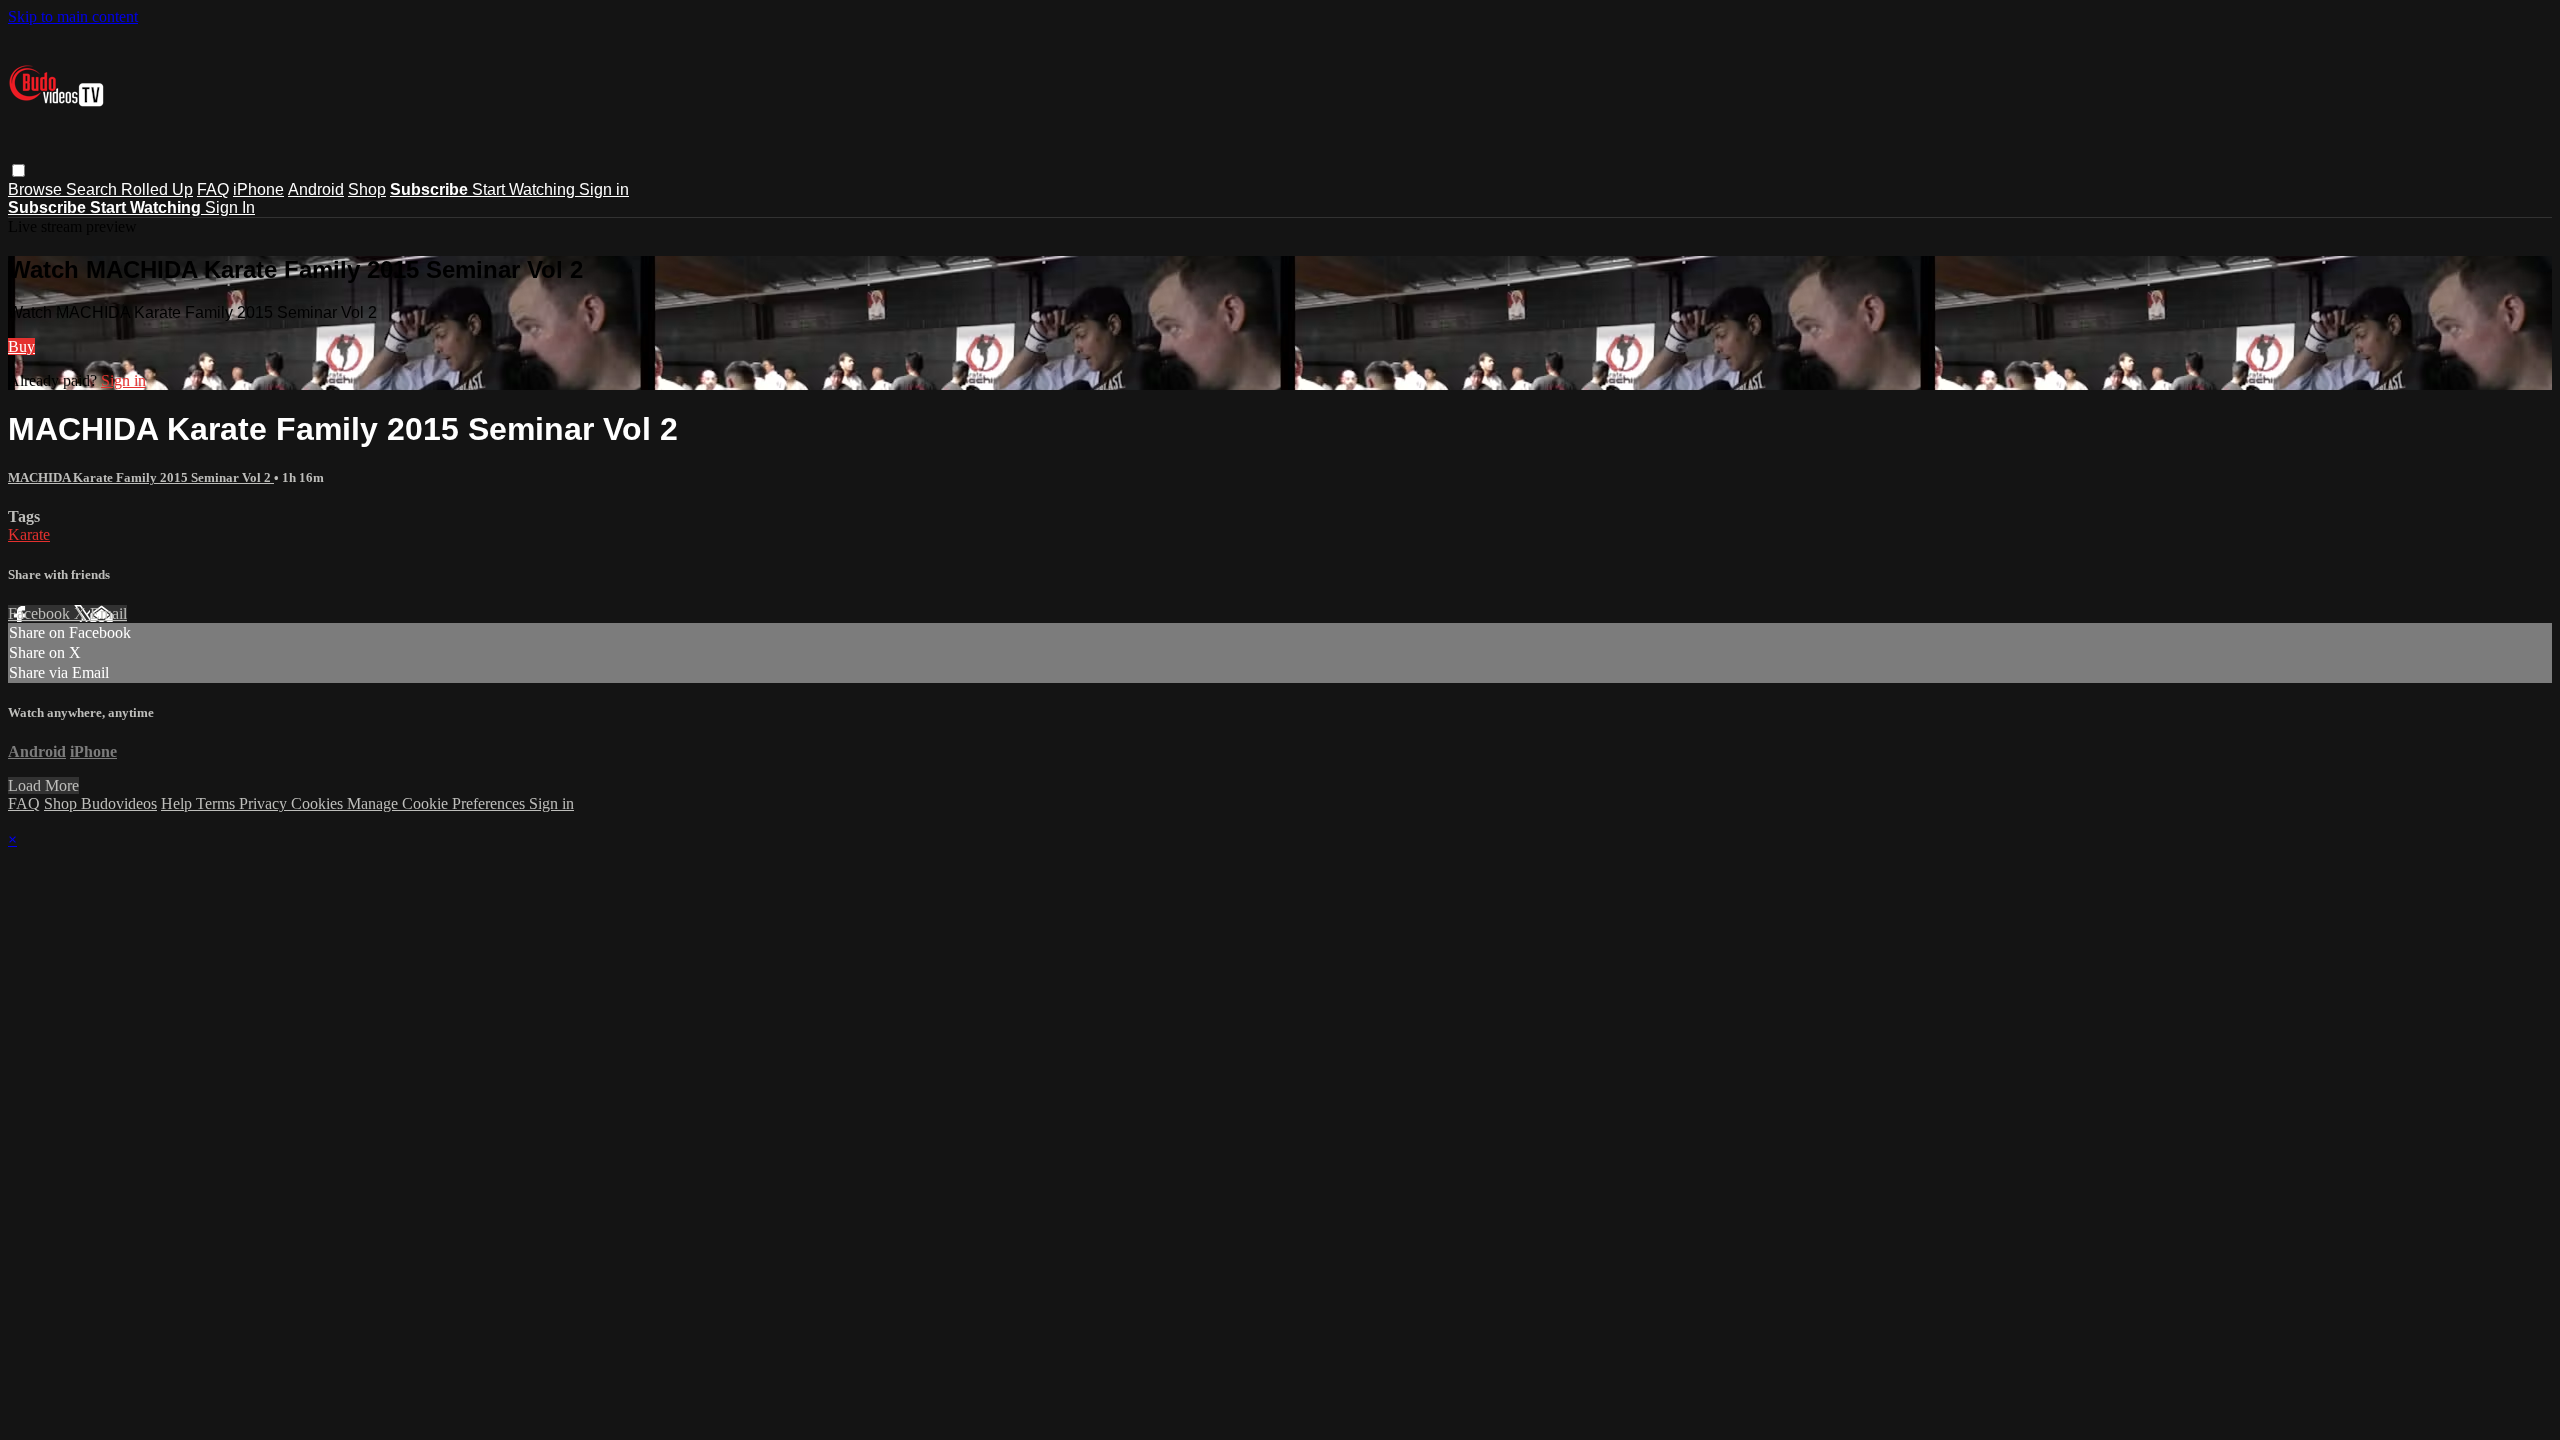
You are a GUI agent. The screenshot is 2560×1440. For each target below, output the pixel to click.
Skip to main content (73, 16)
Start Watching (525, 189)
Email (108, 613)
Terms (217, 803)
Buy (21, 346)
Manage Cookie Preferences (438, 803)
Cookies (319, 803)
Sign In (230, 207)
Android (316, 189)
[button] (18, 170)
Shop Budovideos (100, 803)
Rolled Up (157, 189)
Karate (29, 534)
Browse (37, 189)
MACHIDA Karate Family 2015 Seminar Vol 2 (141, 477)
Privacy (265, 803)
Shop (367, 189)
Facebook (41, 613)
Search (93, 189)
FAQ (213, 189)
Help (178, 803)
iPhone (258, 189)
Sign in (604, 189)
